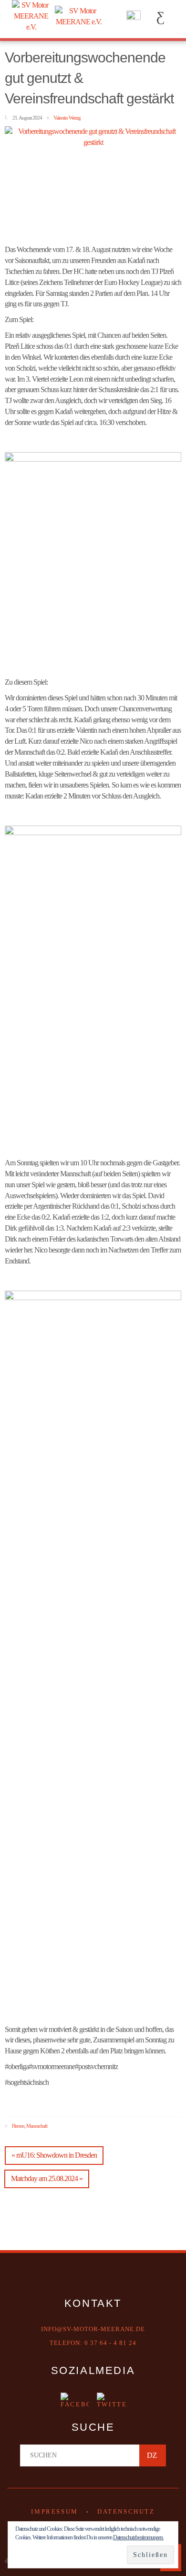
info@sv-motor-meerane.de (93, 2329)
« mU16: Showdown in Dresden (54, 2155)
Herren (18, 2125)
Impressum (54, 2511)
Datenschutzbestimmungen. (138, 2537)
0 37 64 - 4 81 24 (110, 2343)
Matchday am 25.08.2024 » (47, 2178)
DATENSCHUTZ (126, 2511)
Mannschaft (37, 2125)
